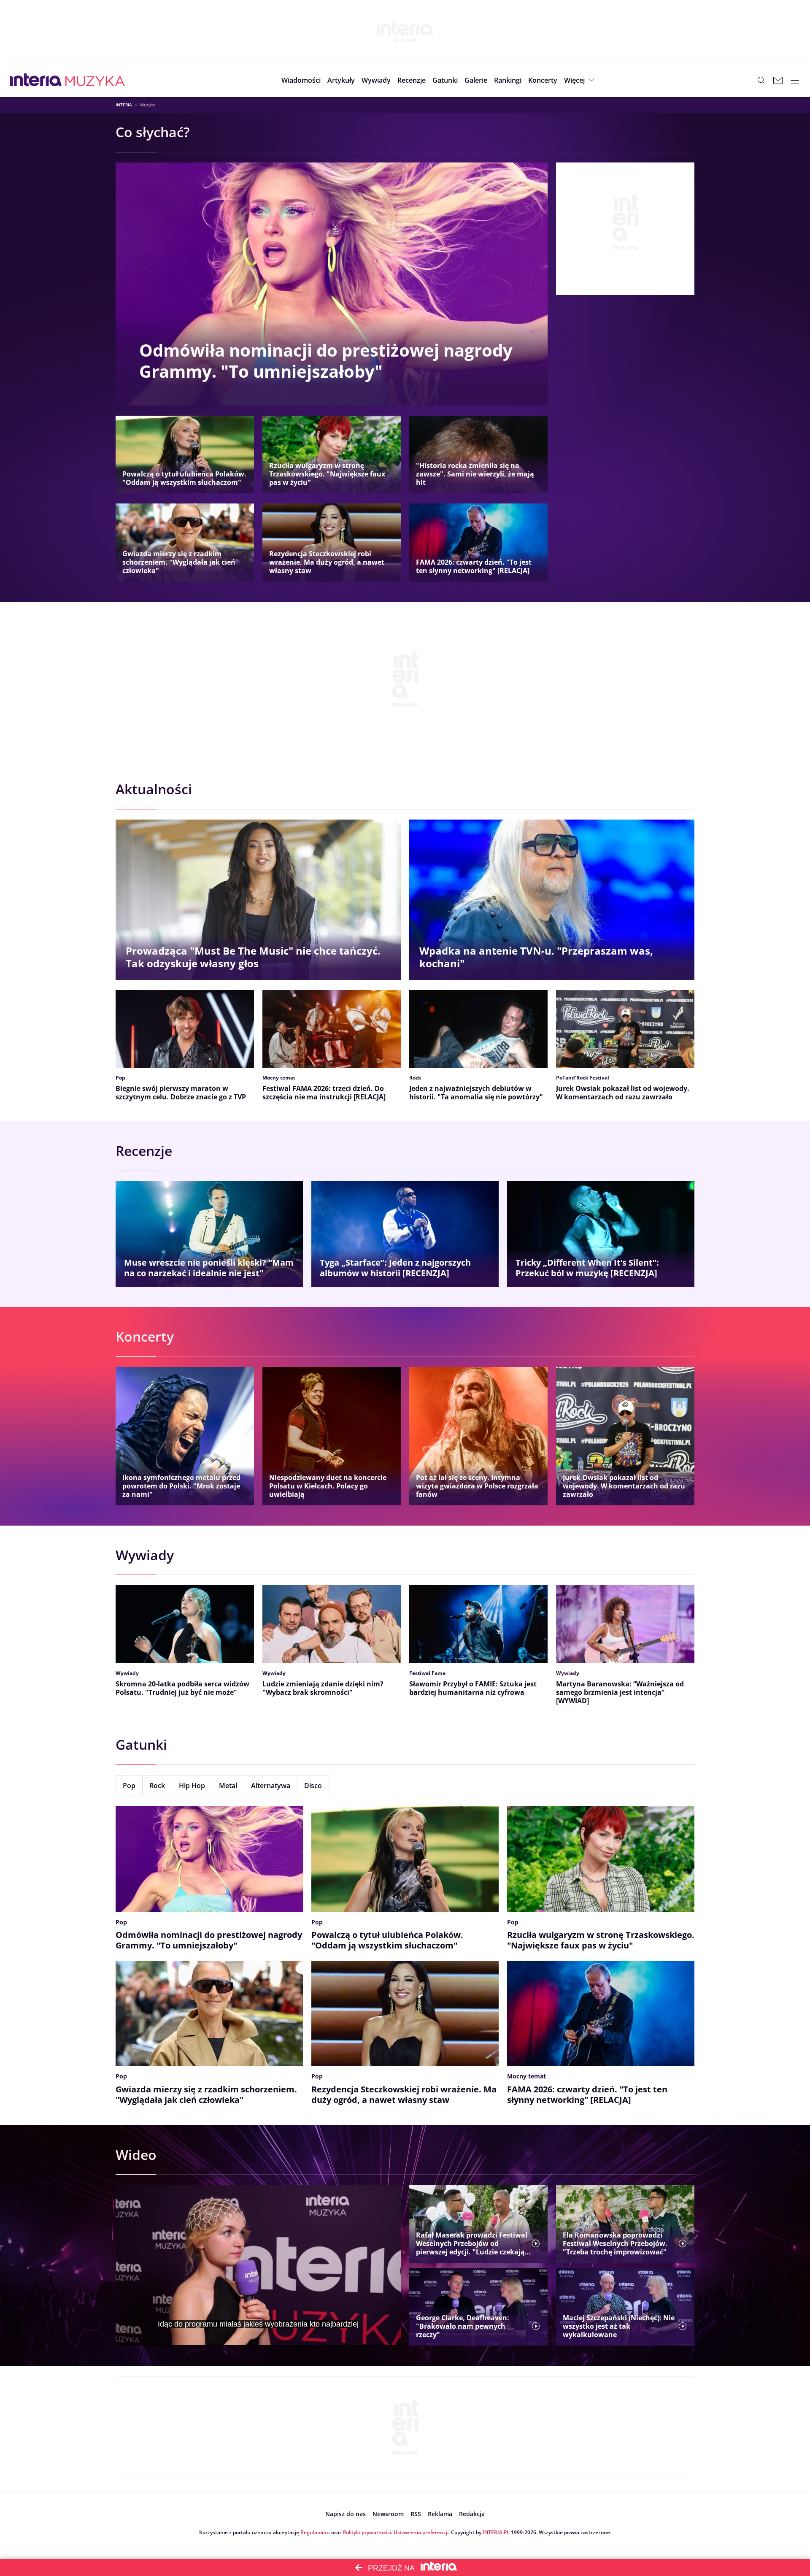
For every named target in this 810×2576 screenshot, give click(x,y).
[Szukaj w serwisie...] (761, 80)
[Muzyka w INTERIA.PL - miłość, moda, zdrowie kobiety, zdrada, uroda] (95, 80)
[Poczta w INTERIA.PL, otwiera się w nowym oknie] (778, 80)
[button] (445, 80)
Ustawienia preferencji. (422, 2532)
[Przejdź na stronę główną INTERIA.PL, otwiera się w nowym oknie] (36, 80)
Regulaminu (315, 2532)
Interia (124, 105)
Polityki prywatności (367, 2532)
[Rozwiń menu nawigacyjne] (795, 80)
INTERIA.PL (496, 2532)
